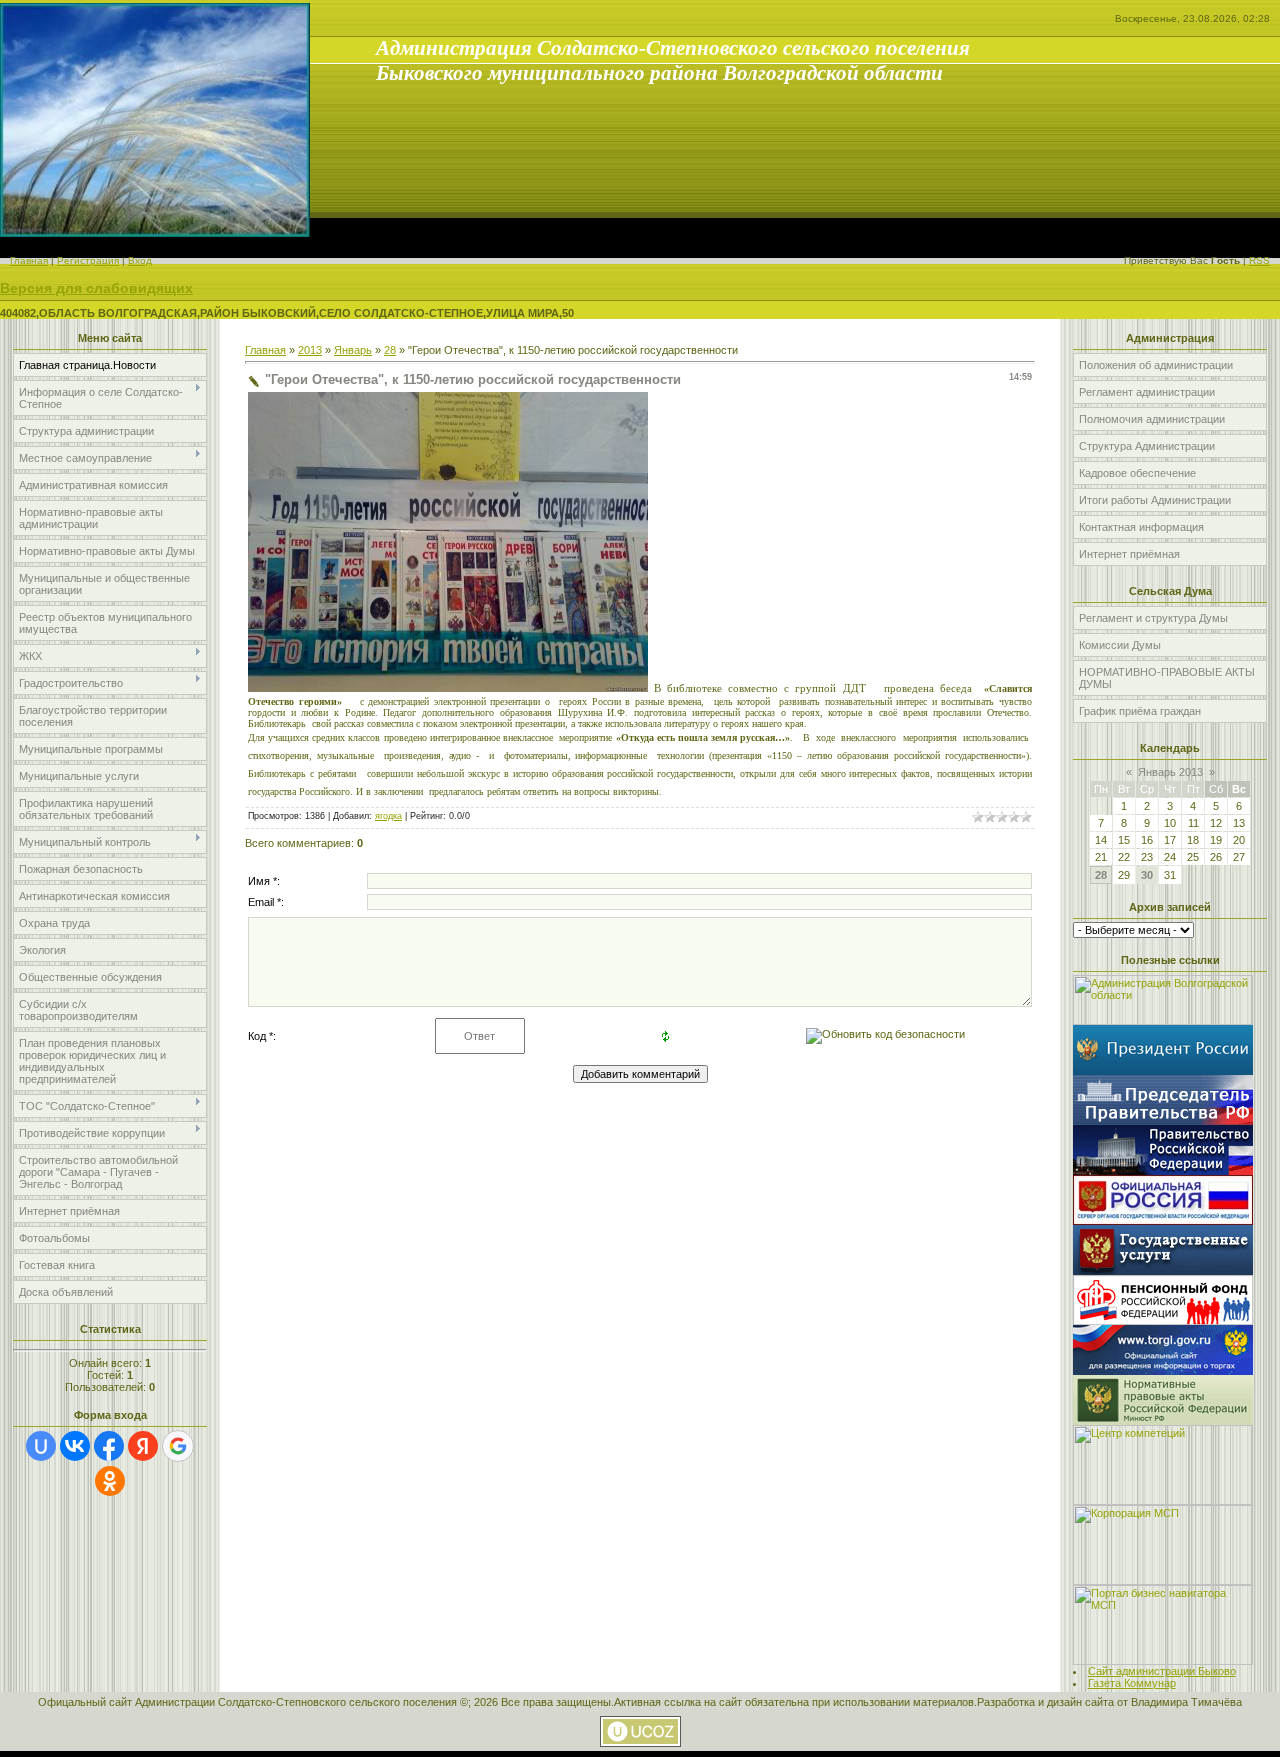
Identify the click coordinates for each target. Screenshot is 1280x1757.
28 (390, 350)
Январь (353, 350)
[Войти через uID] (41, 1446)
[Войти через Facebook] (109, 1446)
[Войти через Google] (178, 1446)
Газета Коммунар (1132, 1683)
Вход (140, 260)
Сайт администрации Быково (1162, 1671)
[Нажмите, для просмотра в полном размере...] (448, 687)
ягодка (388, 816)
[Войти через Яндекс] (143, 1446)
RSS (1259, 260)
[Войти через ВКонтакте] (75, 1446)
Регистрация (88, 260)
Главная (29, 260)
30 (1147, 875)
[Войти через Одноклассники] (110, 1481)
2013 (310, 350)
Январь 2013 (1170, 772)
